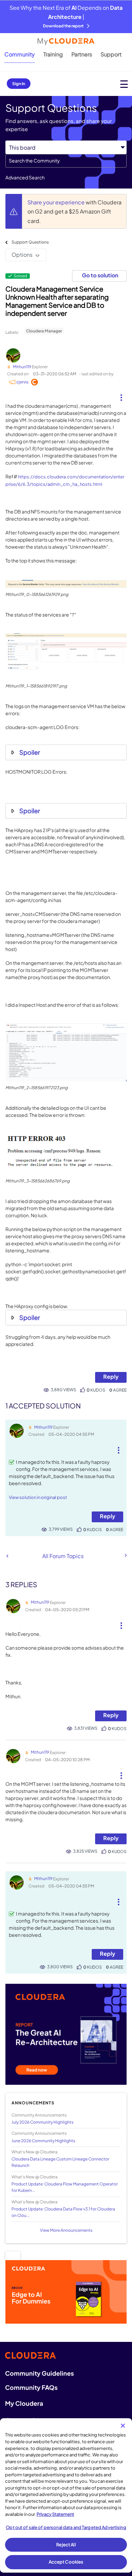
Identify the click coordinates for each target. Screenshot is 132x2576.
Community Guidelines (39, 2373)
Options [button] (22, 255)
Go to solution (100, 275)
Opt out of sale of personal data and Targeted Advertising (66, 2527)
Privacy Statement (55, 2514)
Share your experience (57, 202)
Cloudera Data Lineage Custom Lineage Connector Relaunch (60, 2162)
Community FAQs (31, 2387)
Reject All (66, 2545)
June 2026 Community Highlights (43, 2141)
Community (20, 54)
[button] (121, 395)
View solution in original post (38, 1497)
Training (53, 54)
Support (111, 54)
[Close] (123, 2426)
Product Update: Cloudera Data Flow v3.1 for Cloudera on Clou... (63, 2212)
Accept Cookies (66, 2562)
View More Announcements (66, 2230)
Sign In (19, 84)
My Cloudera (24, 2403)
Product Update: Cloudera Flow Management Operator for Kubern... (65, 2187)
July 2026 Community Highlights (42, 2122)
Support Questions (30, 242)
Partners (82, 54)
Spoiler (30, 752)
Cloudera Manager (44, 331)
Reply (111, 1377)
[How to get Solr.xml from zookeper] (7, 1556)
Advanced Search (25, 177)
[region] (66, 2495)
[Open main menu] (124, 84)
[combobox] (66, 161)
